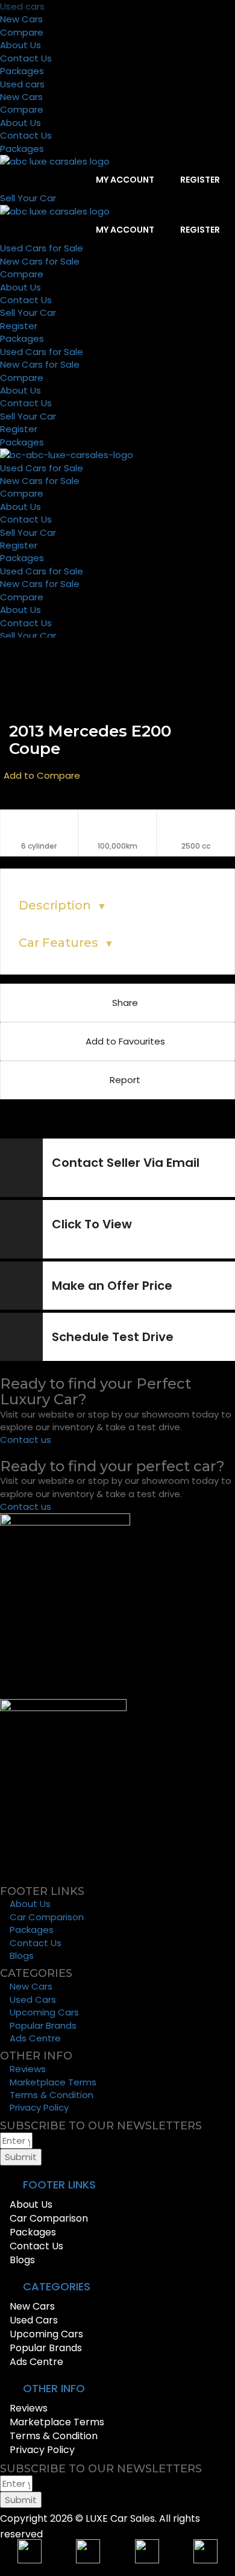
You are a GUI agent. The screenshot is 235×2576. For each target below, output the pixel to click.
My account (124, 180)
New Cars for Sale (40, 261)
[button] (117, 2185)
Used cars (22, 6)
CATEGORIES (57, 2286)
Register (199, 180)
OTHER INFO (54, 2388)
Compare (22, 32)
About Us (20, 45)
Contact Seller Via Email (126, 1163)
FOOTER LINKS (59, 2185)
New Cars (21, 19)
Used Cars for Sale (42, 248)
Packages (22, 71)
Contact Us (26, 58)
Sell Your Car (28, 313)
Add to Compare (42, 775)
